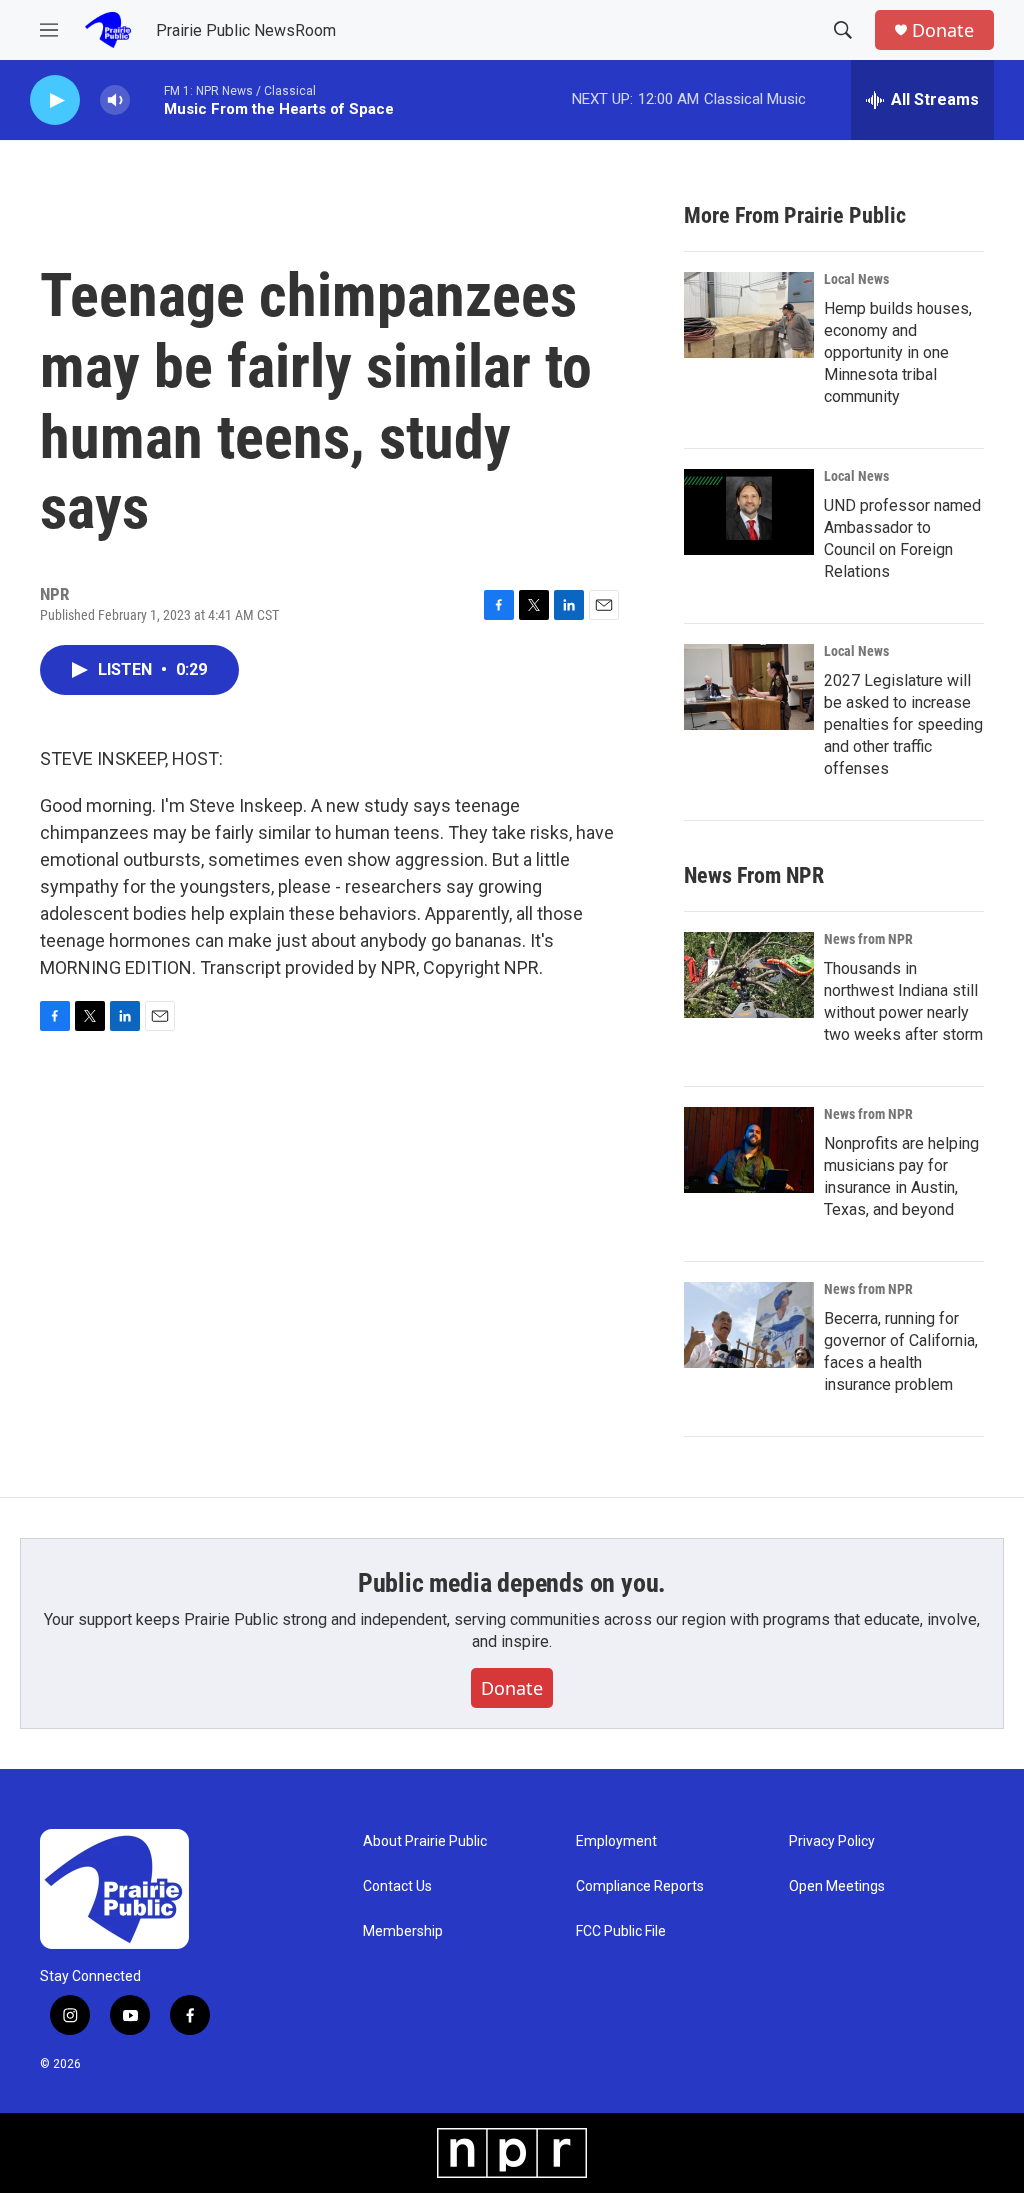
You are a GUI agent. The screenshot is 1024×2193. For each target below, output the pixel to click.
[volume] (115, 100)
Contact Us (397, 1886)
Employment (616, 1841)
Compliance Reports (640, 1886)
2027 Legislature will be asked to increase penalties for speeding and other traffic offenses (903, 724)
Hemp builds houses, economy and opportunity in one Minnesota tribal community (898, 352)
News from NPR (868, 939)
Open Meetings (837, 1886)
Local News (856, 279)
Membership (403, 1931)
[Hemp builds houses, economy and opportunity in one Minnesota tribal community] (749, 315)
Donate (943, 30)
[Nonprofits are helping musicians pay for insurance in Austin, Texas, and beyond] (749, 1150)
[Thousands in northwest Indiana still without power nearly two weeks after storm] (749, 975)
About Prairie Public (425, 1841)
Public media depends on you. (512, 1583)
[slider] (147, 99)
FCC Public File (621, 1931)
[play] (55, 100)
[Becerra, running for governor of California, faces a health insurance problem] (749, 1325)
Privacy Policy (832, 1841)
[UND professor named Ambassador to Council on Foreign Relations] (749, 512)
